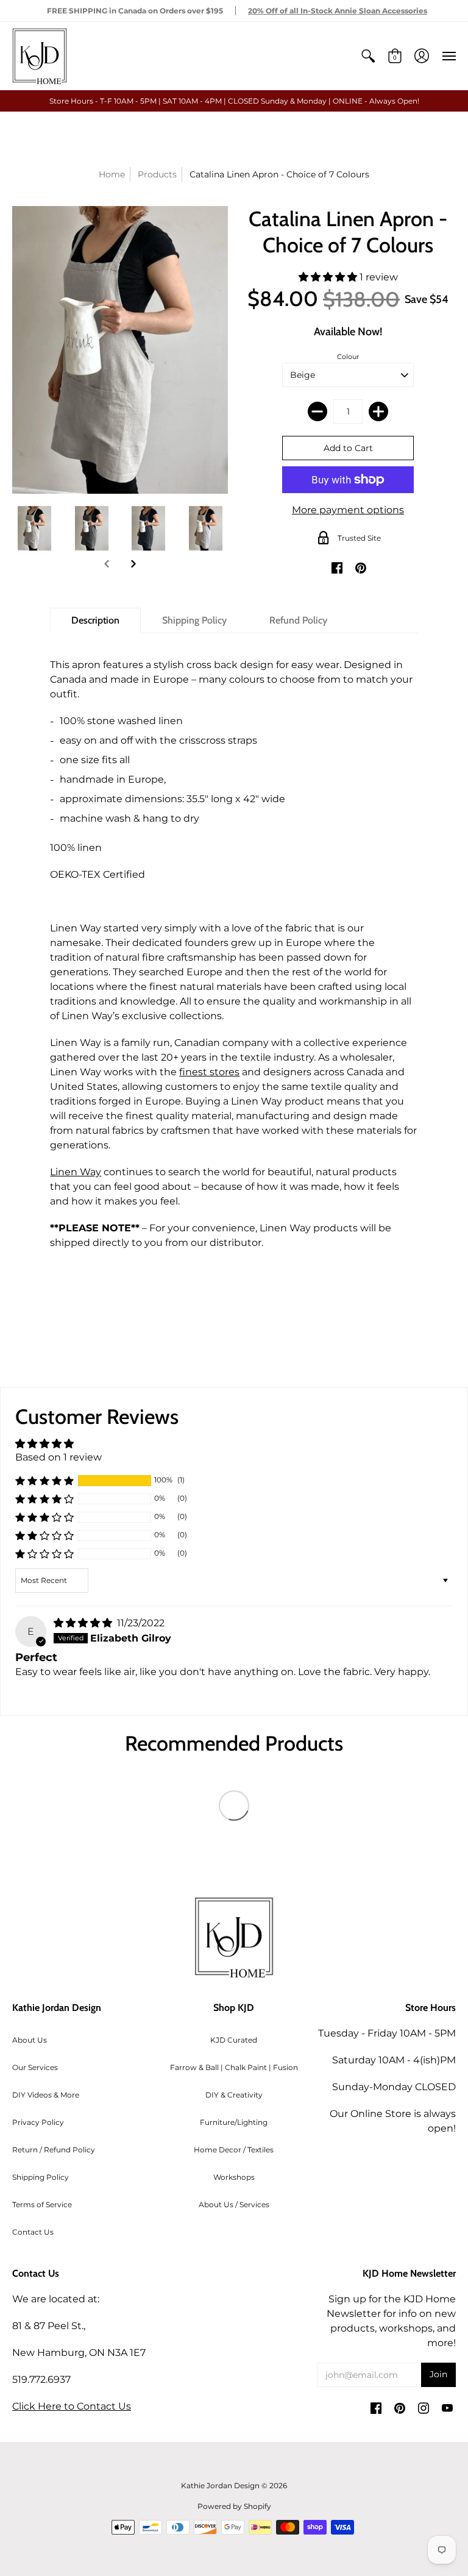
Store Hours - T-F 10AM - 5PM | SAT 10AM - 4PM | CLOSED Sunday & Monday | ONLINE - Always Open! (234, 101)
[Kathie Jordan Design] (40, 56)
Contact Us (33, 2232)
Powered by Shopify (234, 2506)
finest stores (209, 1072)
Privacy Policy (38, 2122)
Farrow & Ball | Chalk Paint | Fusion (234, 2067)
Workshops (234, 2177)
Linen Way (76, 1172)
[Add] (378, 411)
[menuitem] (368, 56)
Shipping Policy (41, 2177)
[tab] (95, 621)
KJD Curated (234, 2040)
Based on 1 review (58, 1457)
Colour (348, 357)
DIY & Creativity (234, 2095)
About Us (30, 2040)
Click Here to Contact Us (72, 2406)
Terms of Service (42, 2204)
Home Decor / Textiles (234, 2150)
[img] (84, 1623)
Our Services (35, 2067)
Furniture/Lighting (234, 2122)
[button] (368, 56)
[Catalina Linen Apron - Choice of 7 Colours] (35, 528)
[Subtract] (317, 411)
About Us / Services (234, 2204)
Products (157, 174)
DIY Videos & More (46, 2095)
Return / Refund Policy (54, 2150)
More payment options (348, 510)
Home (112, 174)
